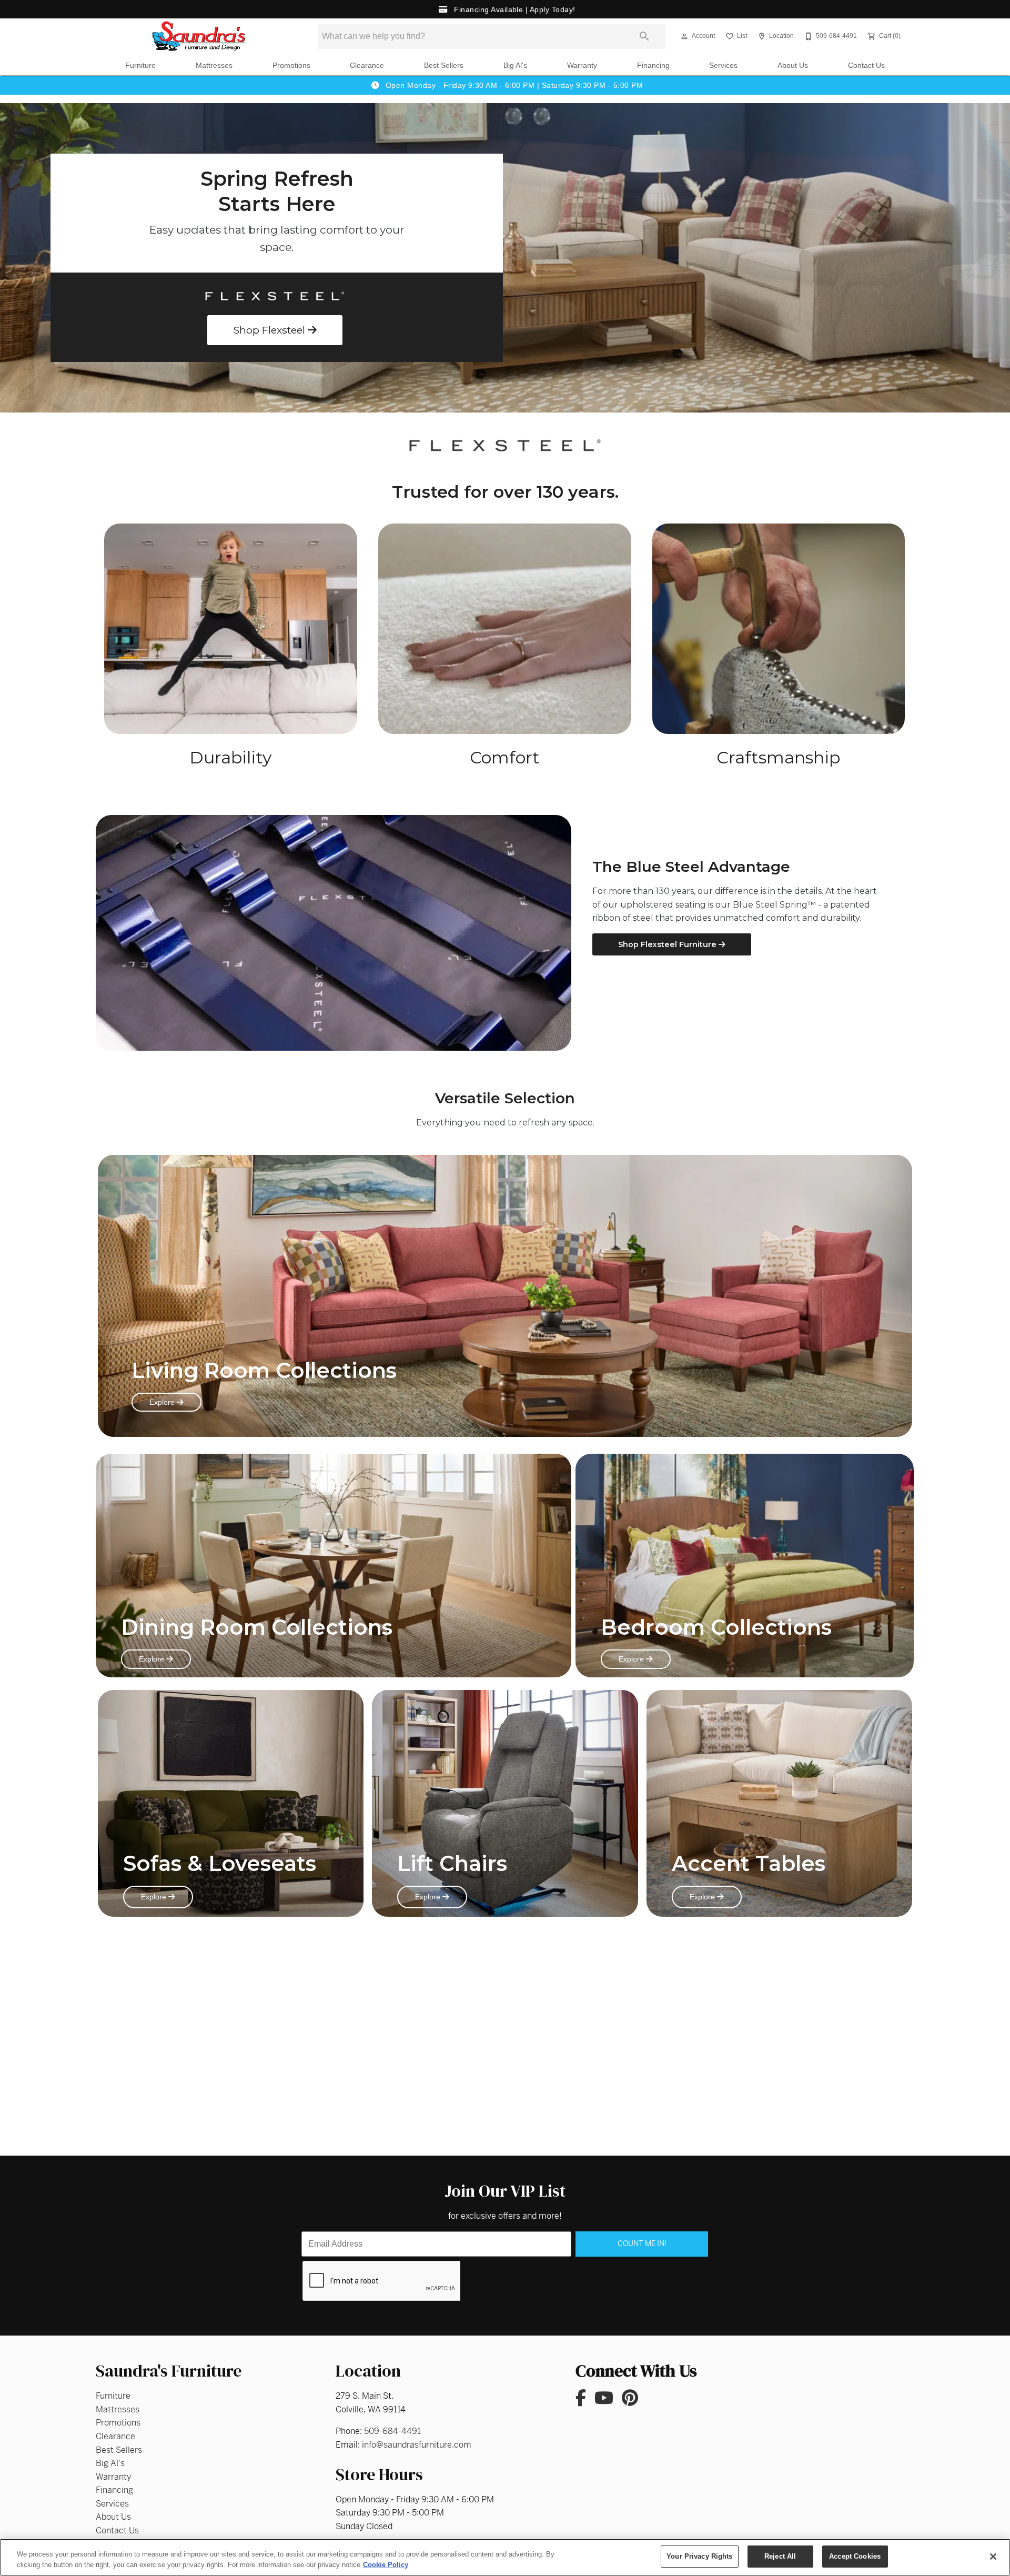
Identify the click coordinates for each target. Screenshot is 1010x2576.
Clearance (367, 66)
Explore (163, 1402)
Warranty (582, 66)
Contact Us (866, 66)
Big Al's (515, 66)
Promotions (291, 66)
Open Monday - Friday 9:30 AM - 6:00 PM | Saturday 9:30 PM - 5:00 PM (513, 85)
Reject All (780, 2556)
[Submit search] (644, 36)
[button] (684, 36)
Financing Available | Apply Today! (513, 9)
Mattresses (214, 66)
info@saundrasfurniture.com (417, 2445)
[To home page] (199, 36)
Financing (653, 66)
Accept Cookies (855, 2556)
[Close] (993, 2557)
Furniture (140, 66)
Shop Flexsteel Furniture (668, 944)
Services (723, 66)
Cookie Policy (386, 2565)
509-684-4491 (392, 2431)
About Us (793, 66)
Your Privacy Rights (699, 2556)
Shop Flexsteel (270, 330)
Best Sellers (444, 66)
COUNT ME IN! (642, 2243)
